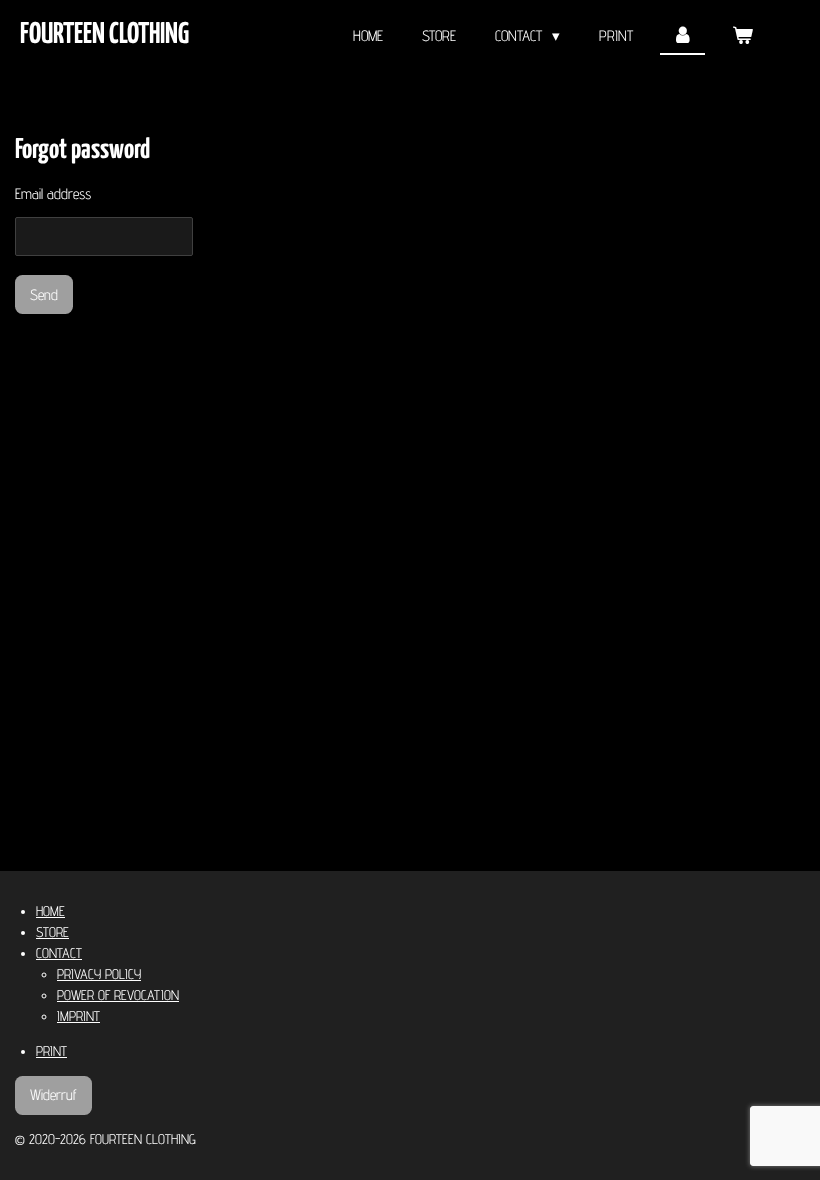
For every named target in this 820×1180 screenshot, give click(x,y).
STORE (52, 932)
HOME (50, 911)
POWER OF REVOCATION (118, 995)
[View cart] (742, 36)
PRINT (51, 1051)
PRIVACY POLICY (99, 974)
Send (44, 294)
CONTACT (59, 953)
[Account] (682, 36)
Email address (53, 193)
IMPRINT (78, 1016)
